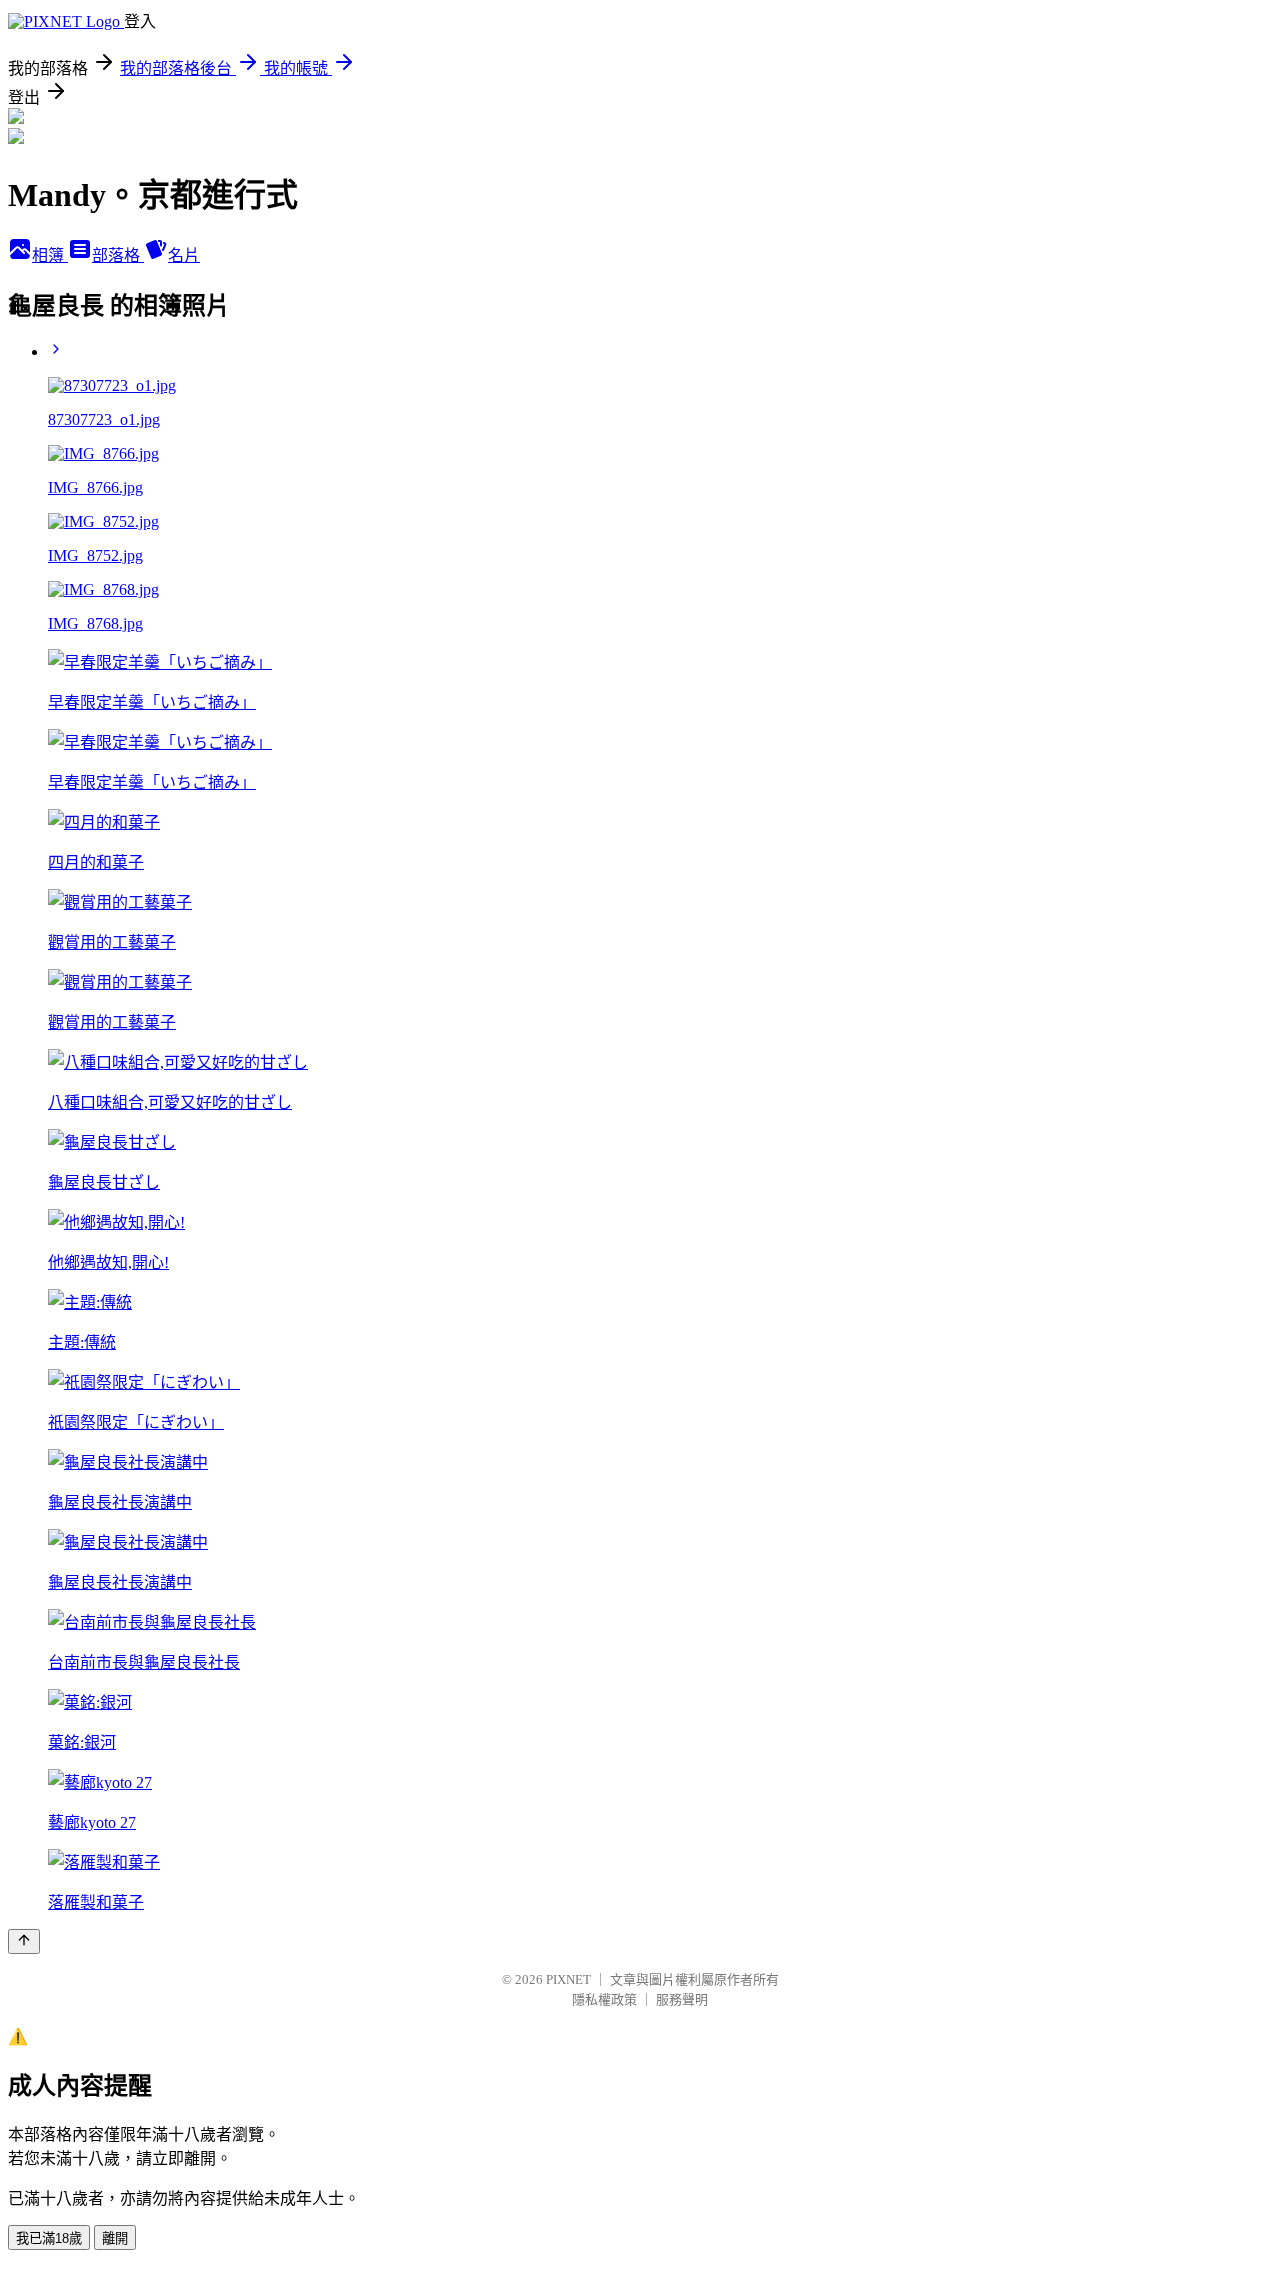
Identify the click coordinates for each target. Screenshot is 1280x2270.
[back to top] (24, 1941)
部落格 (118, 255)
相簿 (50, 255)
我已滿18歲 (49, 2238)
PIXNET (568, 1979)
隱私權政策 (604, 1999)
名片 (184, 255)
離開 (115, 2238)
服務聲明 (682, 1999)
